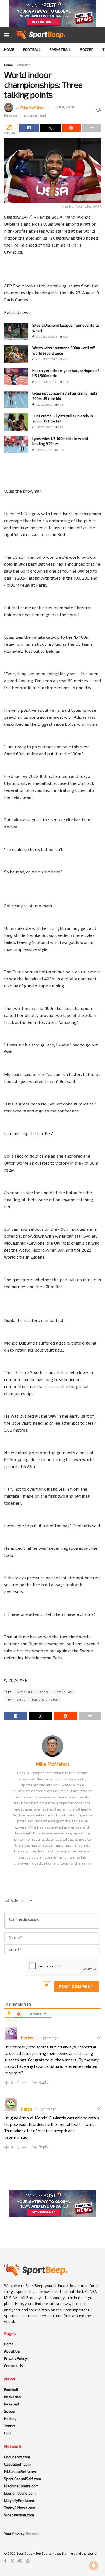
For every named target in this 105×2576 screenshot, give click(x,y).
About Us (12, 2351)
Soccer (87, 50)
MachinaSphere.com (21, 2486)
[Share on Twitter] (50, 128)
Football (32, 50)
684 (65, 382)
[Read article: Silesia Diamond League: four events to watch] (16, 331)
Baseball (12, 2404)
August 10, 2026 (46, 382)
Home (9, 50)
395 (60, 427)
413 (65, 359)
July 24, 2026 (44, 450)
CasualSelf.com (17, 2464)
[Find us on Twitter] (12, 2561)
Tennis (10, 2426)
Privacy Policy (15, 2358)
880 (61, 450)
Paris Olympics (45, 1699)
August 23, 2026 (46, 337)
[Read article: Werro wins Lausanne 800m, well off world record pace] (16, 354)
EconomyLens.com (20, 2493)
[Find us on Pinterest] (28, 2561)
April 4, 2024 (64, 107)
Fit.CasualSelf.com (20, 2471)
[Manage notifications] (94, 2566)
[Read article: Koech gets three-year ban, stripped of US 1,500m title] (16, 377)
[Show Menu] (7, 35)
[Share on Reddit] (71, 128)
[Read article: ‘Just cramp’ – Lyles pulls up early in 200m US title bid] (16, 422)
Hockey (10, 2418)
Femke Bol (64, 1692)
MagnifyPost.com (19, 2500)
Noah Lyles (16, 1699)
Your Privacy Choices (21, 2533)
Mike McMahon (32, 107)
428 (60, 404)
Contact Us (14, 2366)
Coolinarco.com (17, 2457)
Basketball (60, 50)
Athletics (24, 65)
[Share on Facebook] (29, 128)
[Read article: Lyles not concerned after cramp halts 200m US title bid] (16, 399)
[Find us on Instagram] (20, 2561)
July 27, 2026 (43, 404)
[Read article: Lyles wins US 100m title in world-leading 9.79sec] (16, 445)
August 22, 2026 (46, 359)
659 (65, 337)
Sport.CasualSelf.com (22, 2479)
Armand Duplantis (32, 1692)
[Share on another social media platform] (92, 128)
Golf (8, 2433)
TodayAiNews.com (20, 2508)
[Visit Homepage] (40, 35)
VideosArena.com (19, 2515)
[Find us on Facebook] (5, 2561)
